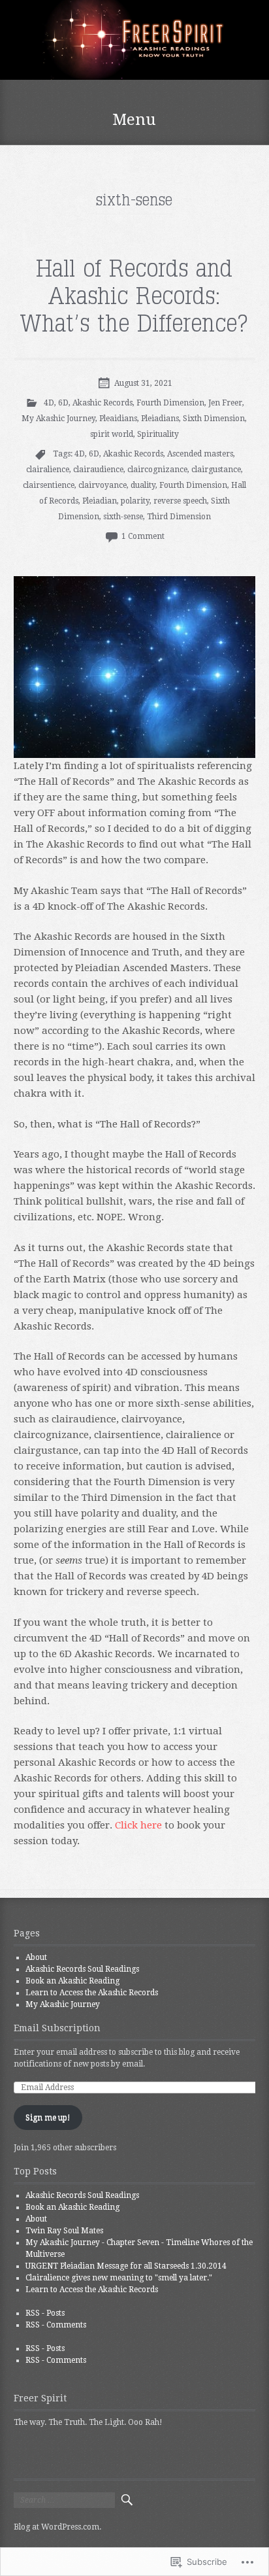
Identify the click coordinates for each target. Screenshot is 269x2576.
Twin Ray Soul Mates (64, 2231)
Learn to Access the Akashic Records (92, 1993)
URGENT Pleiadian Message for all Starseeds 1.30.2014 (126, 2266)
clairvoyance (103, 485)
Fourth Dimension (170, 403)
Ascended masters (200, 454)
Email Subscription (57, 2028)
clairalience (48, 470)
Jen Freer (225, 403)
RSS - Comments (56, 2325)
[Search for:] (64, 2500)
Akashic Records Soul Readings (82, 1969)
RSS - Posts (45, 2313)
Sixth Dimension (214, 419)
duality (143, 485)
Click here (138, 1825)
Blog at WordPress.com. (57, 2527)
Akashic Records (103, 403)
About (36, 1957)
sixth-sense (123, 517)
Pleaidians (118, 419)
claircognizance (157, 470)
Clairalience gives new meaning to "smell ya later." (119, 2278)
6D (63, 403)
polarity (135, 501)
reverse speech (180, 501)
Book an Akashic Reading (72, 1981)
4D (49, 403)
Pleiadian (100, 501)
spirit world (112, 434)
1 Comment (143, 536)
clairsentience (49, 485)
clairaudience (98, 470)
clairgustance (216, 470)
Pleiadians (160, 419)
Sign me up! (48, 2118)
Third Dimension (179, 517)
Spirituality (158, 434)
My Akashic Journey (58, 419)
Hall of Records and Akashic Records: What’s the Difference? (134, 297)
